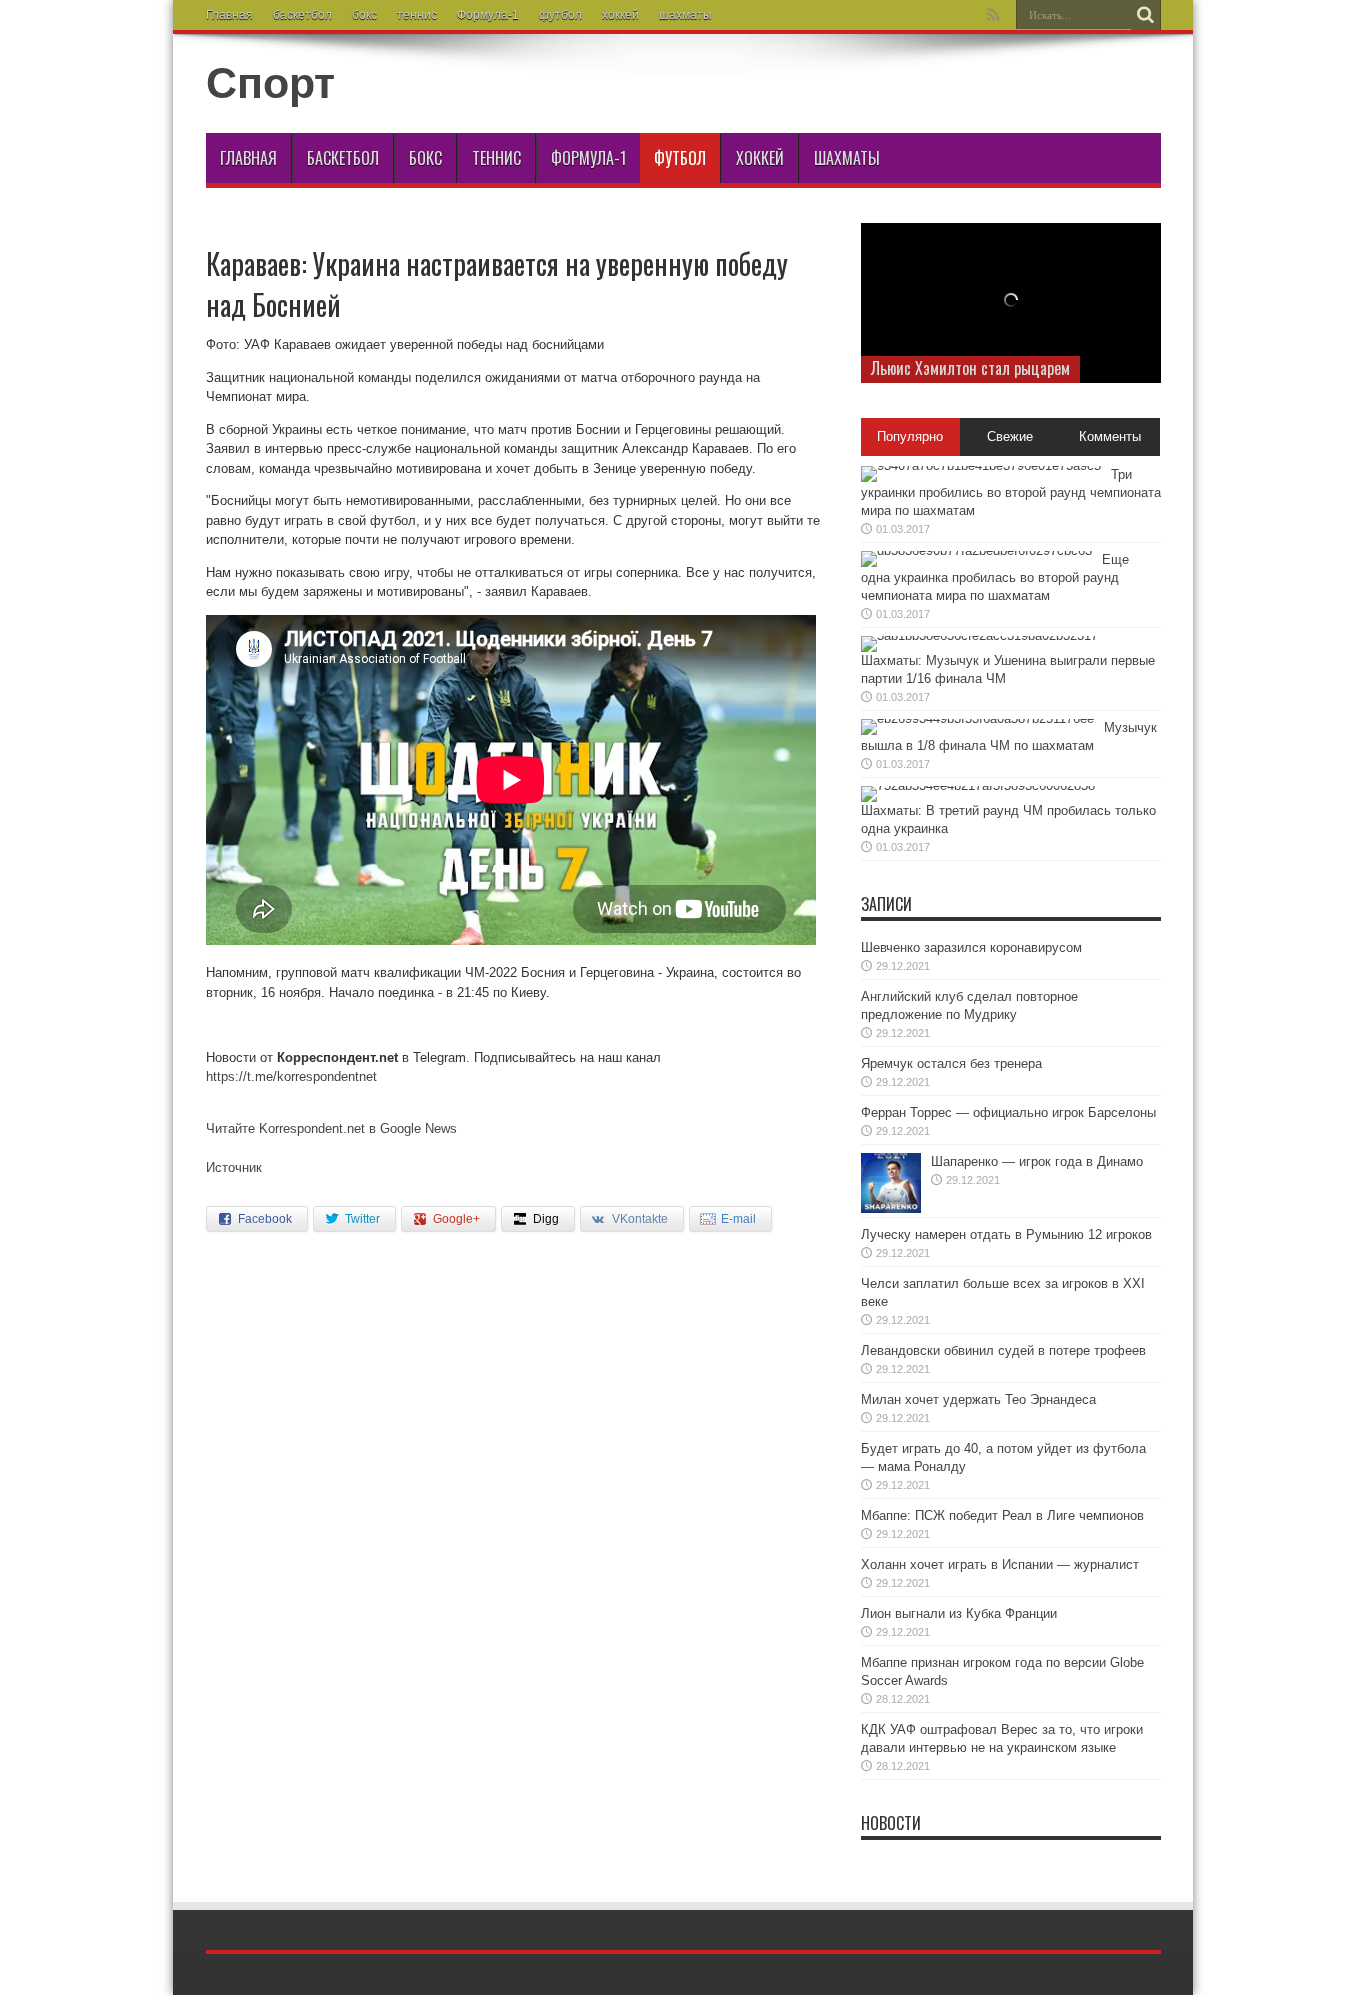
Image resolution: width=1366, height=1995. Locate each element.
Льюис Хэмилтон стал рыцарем (970, 368)
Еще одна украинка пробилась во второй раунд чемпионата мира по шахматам (995, 577)
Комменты (1110, 436)
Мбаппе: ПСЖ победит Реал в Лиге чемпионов (1002, 1515)
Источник (234, 1167)
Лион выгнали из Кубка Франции (959, 1613)
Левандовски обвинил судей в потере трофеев (1003, 1350)
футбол (560, 15)
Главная (229, 15)
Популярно (910, 436)
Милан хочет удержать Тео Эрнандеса (978, 1399)
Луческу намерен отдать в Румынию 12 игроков (1006, 1234)
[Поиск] (1146, 15)
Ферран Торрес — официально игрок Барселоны (1008, 1112)
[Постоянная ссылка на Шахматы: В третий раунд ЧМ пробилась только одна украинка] (978, 785)
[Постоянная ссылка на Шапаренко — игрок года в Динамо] (891, 1208)
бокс (364, 15)
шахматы (685, 15)
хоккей (620, 15)
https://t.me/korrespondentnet (291, 1076)
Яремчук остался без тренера (951, 1063)
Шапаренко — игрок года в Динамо (1037, 1161)
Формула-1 (488, 15)
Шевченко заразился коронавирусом (971, 947)
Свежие (1010, 436)
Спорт (270, 83)
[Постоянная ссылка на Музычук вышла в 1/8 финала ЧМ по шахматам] (977, 718)
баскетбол (302, 15)
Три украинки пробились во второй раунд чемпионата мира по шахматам (1011, 492)
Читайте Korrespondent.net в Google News (331, 1128)
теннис (417, 15)
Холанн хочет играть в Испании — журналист (1000, 1564)
